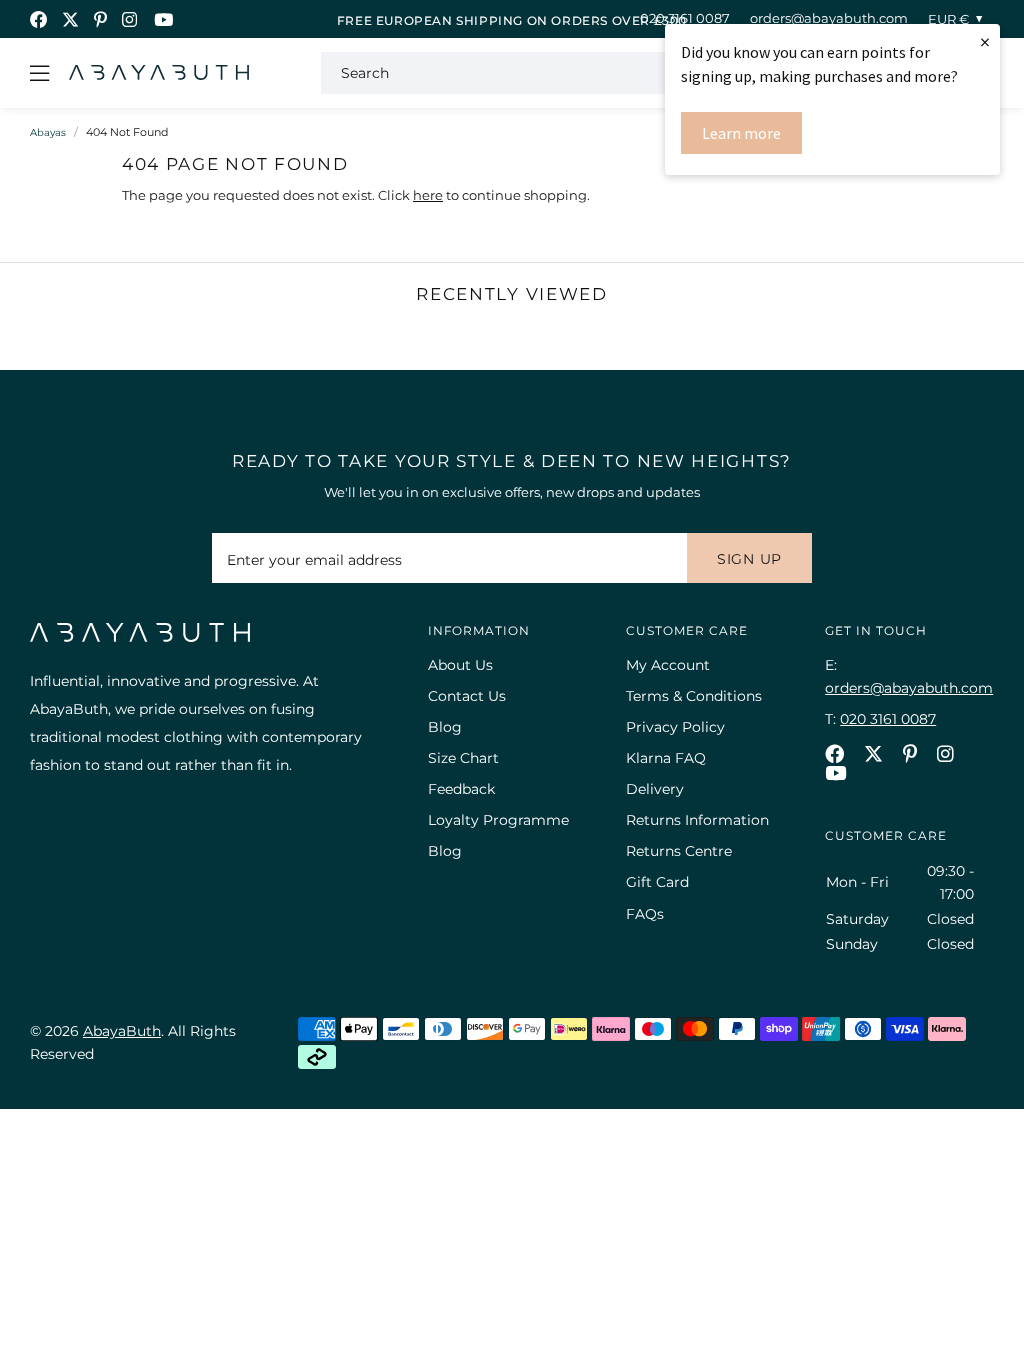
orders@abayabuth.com (829, 18)
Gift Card (657, 882)
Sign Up (749, 559)
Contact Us (467, 696)
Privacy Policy (675, 727)
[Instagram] (130, 19)
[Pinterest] (100, 19)
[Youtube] (163, 19)
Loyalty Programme (498, 820)
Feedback (461, 789)
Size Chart (463, 758)
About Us (460, 665)
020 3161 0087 (685, 18)
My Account (668, 665)
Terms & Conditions (694, 696)
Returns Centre (679, 851)
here (428, 195)
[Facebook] (38, 19)
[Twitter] (70, 19)
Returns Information (697, 820)
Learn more (741, 133)
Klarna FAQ (666, 758)
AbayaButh (159, 73)
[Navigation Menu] (39, 73)
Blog (445, 727)
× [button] (985, 41)
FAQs (645, 914)
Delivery (655, 789)
